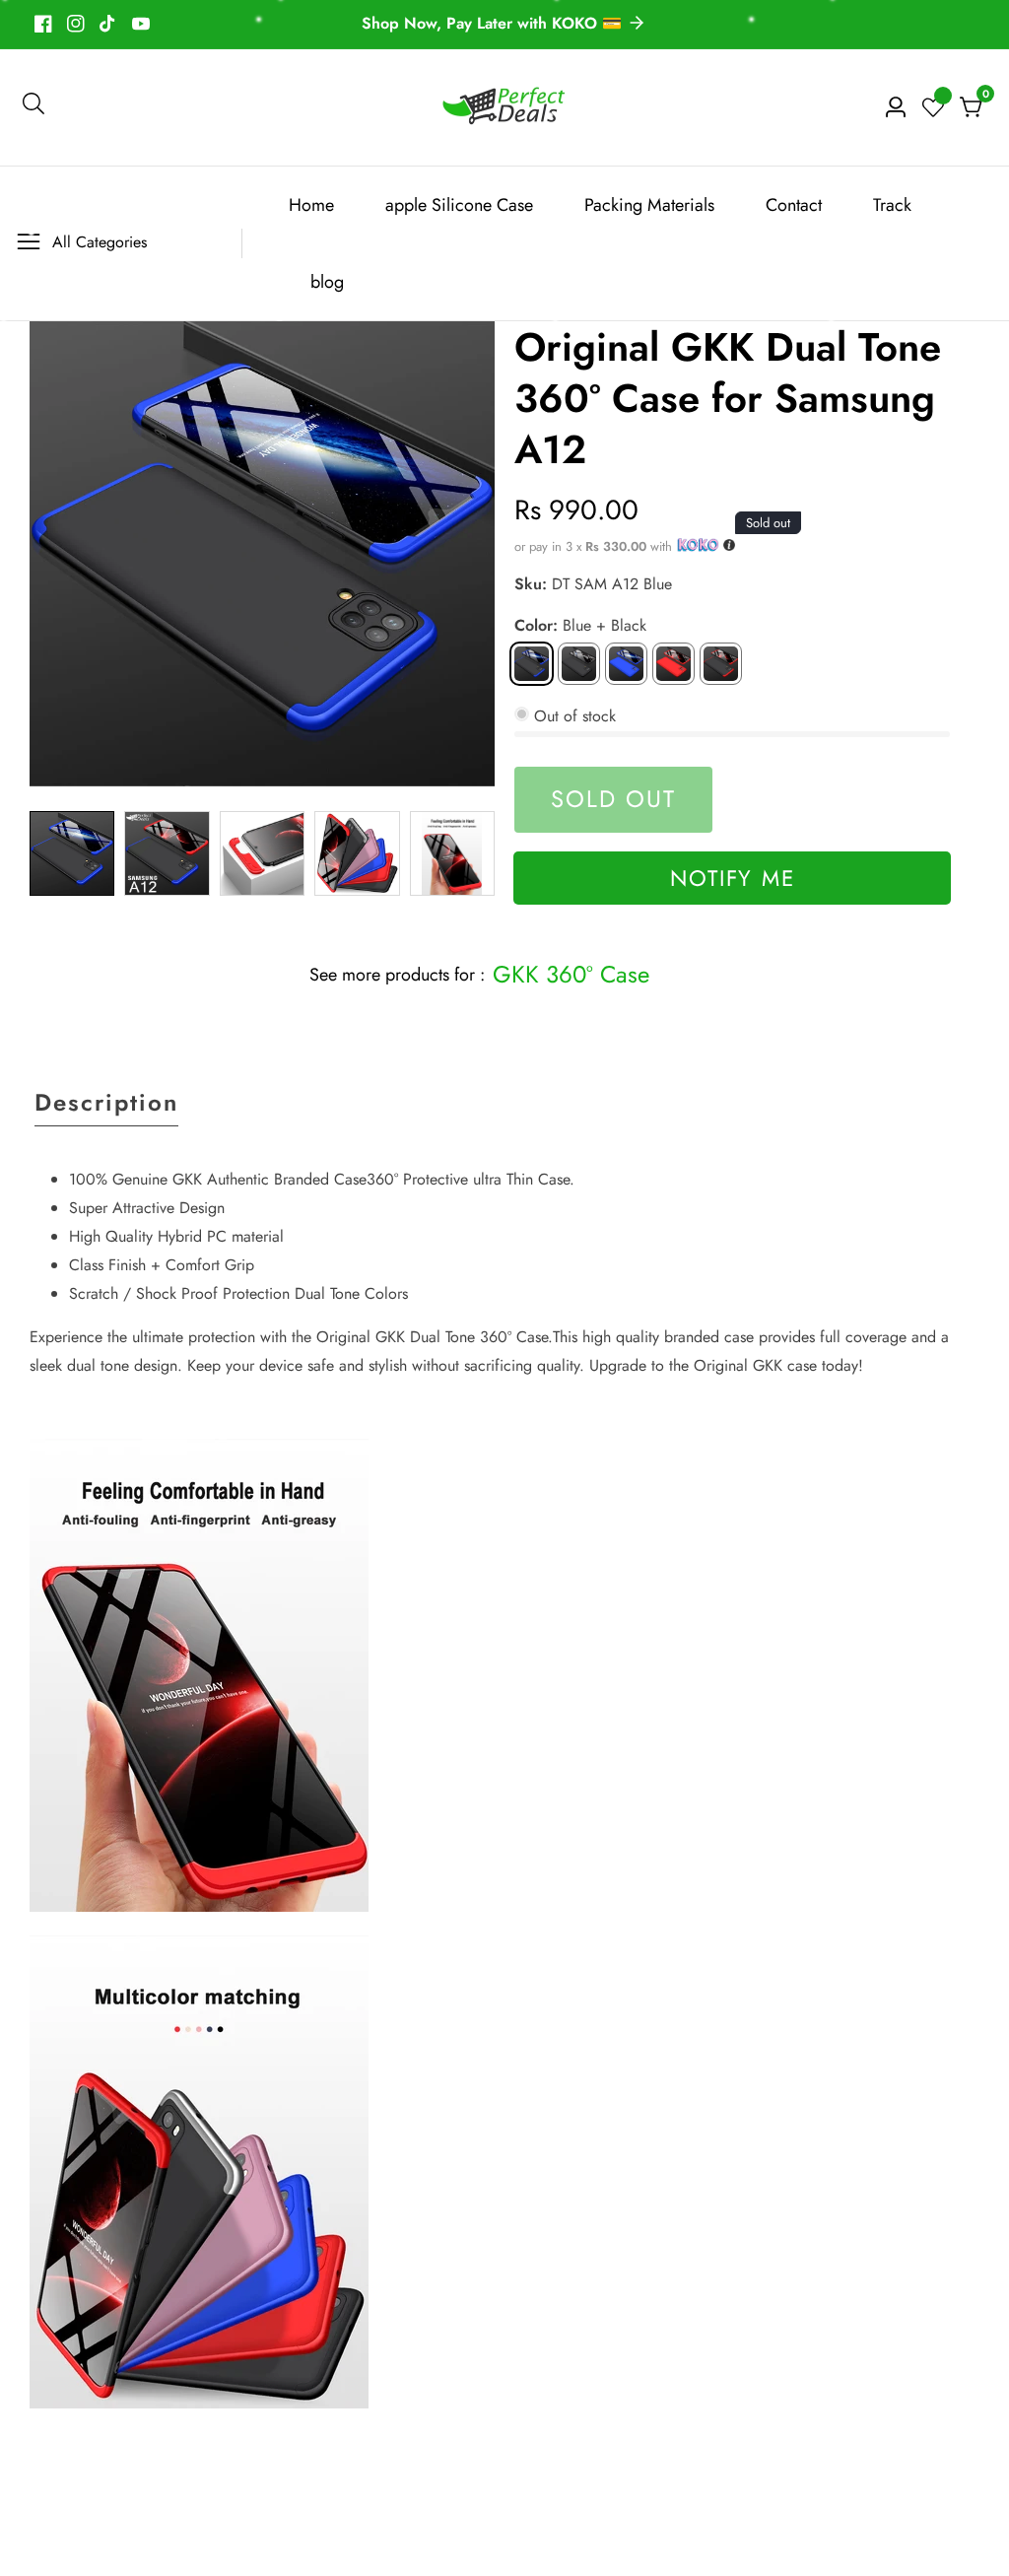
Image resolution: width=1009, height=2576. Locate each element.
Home (311, 205)
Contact (794, 205)
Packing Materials (649, 205)
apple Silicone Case (459, 205)
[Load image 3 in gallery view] (262, 853)
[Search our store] (34, 107)
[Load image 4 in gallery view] (357, 853)
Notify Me (733, 878)
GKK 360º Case (571, 974)
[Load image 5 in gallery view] (452, 853)
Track (892, 205)
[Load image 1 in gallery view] (72, 853)
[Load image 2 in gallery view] (167, 853)
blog (327, 282)
